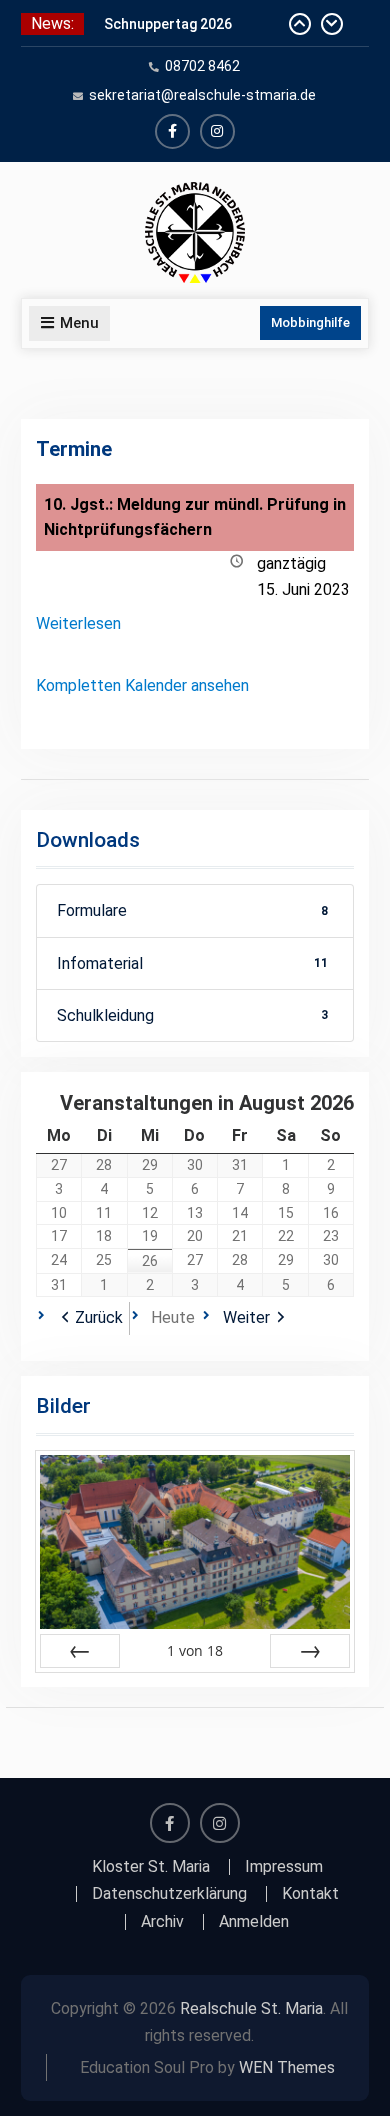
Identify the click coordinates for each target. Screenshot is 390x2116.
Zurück (99, 1317)
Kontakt (310, 1894)
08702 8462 (202, 66)
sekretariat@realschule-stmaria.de (202, 95)
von (195, 1650)
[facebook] (172, 131)
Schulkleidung (193, 1015)
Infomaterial (193, 963)
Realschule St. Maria (251, 2008)
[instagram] (217, 131)
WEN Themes (287, 2067)
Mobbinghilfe (310, 322)
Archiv (162, 1922)
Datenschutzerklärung (169, 1894)
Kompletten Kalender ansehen (142, 685)
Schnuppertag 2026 (168, 24)
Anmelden (254, 1922)
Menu (79, 323)
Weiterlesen (78, 623)
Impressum (284, 1867)
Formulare (193, 910)
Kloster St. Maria (151, 1867)
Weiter (246, 1317)
